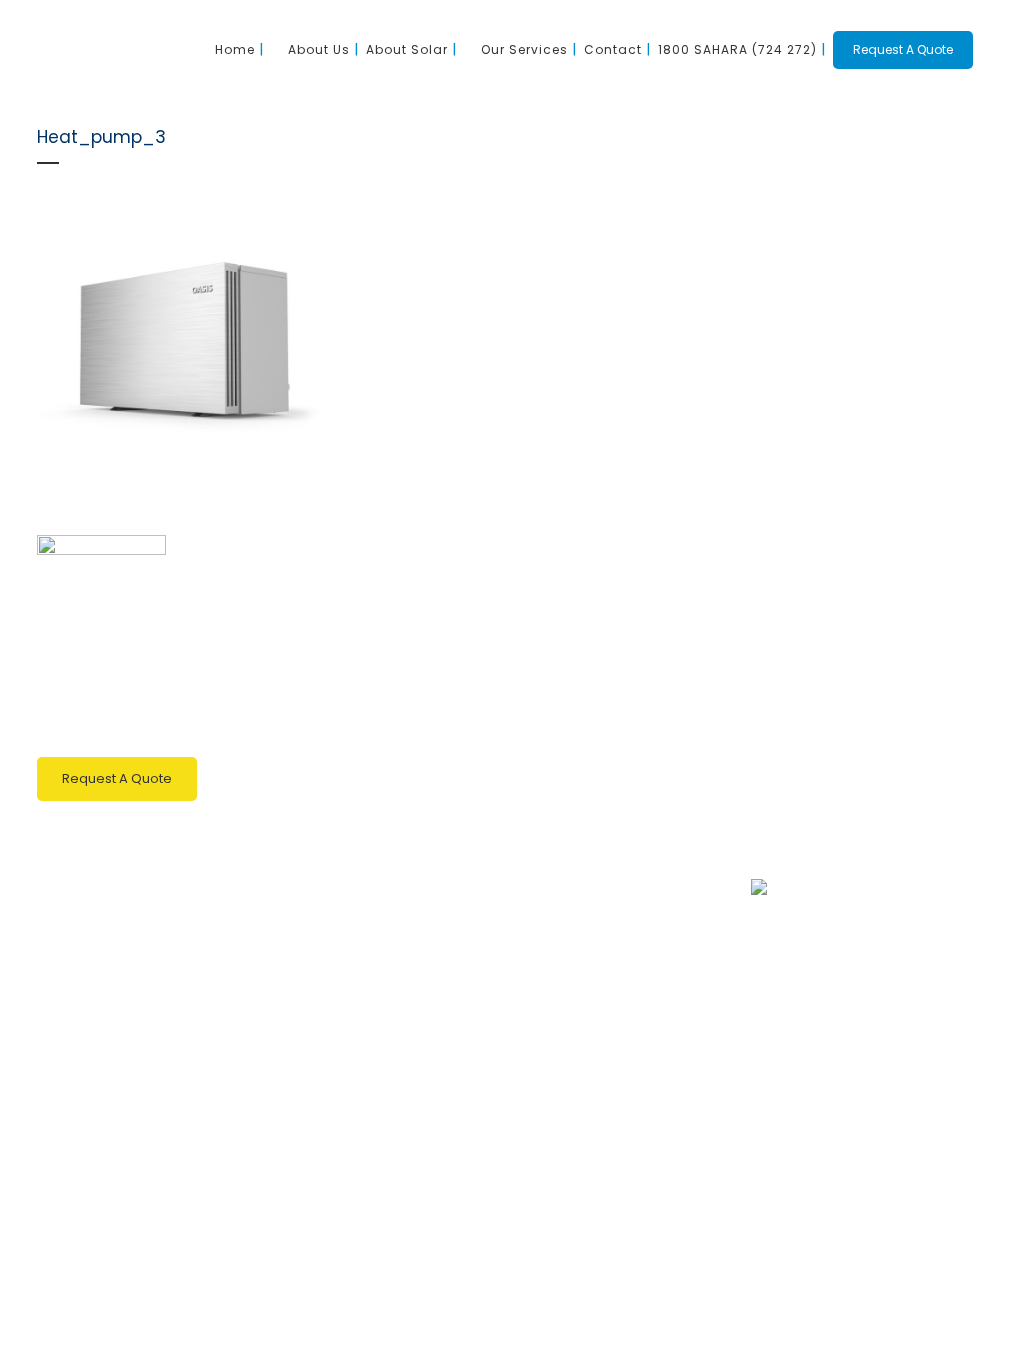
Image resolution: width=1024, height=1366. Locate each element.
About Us (587, 624)
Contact (581, 741)
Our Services (600, 702)
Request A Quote (903, 49)
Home (576, 585)
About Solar (595, 663)
